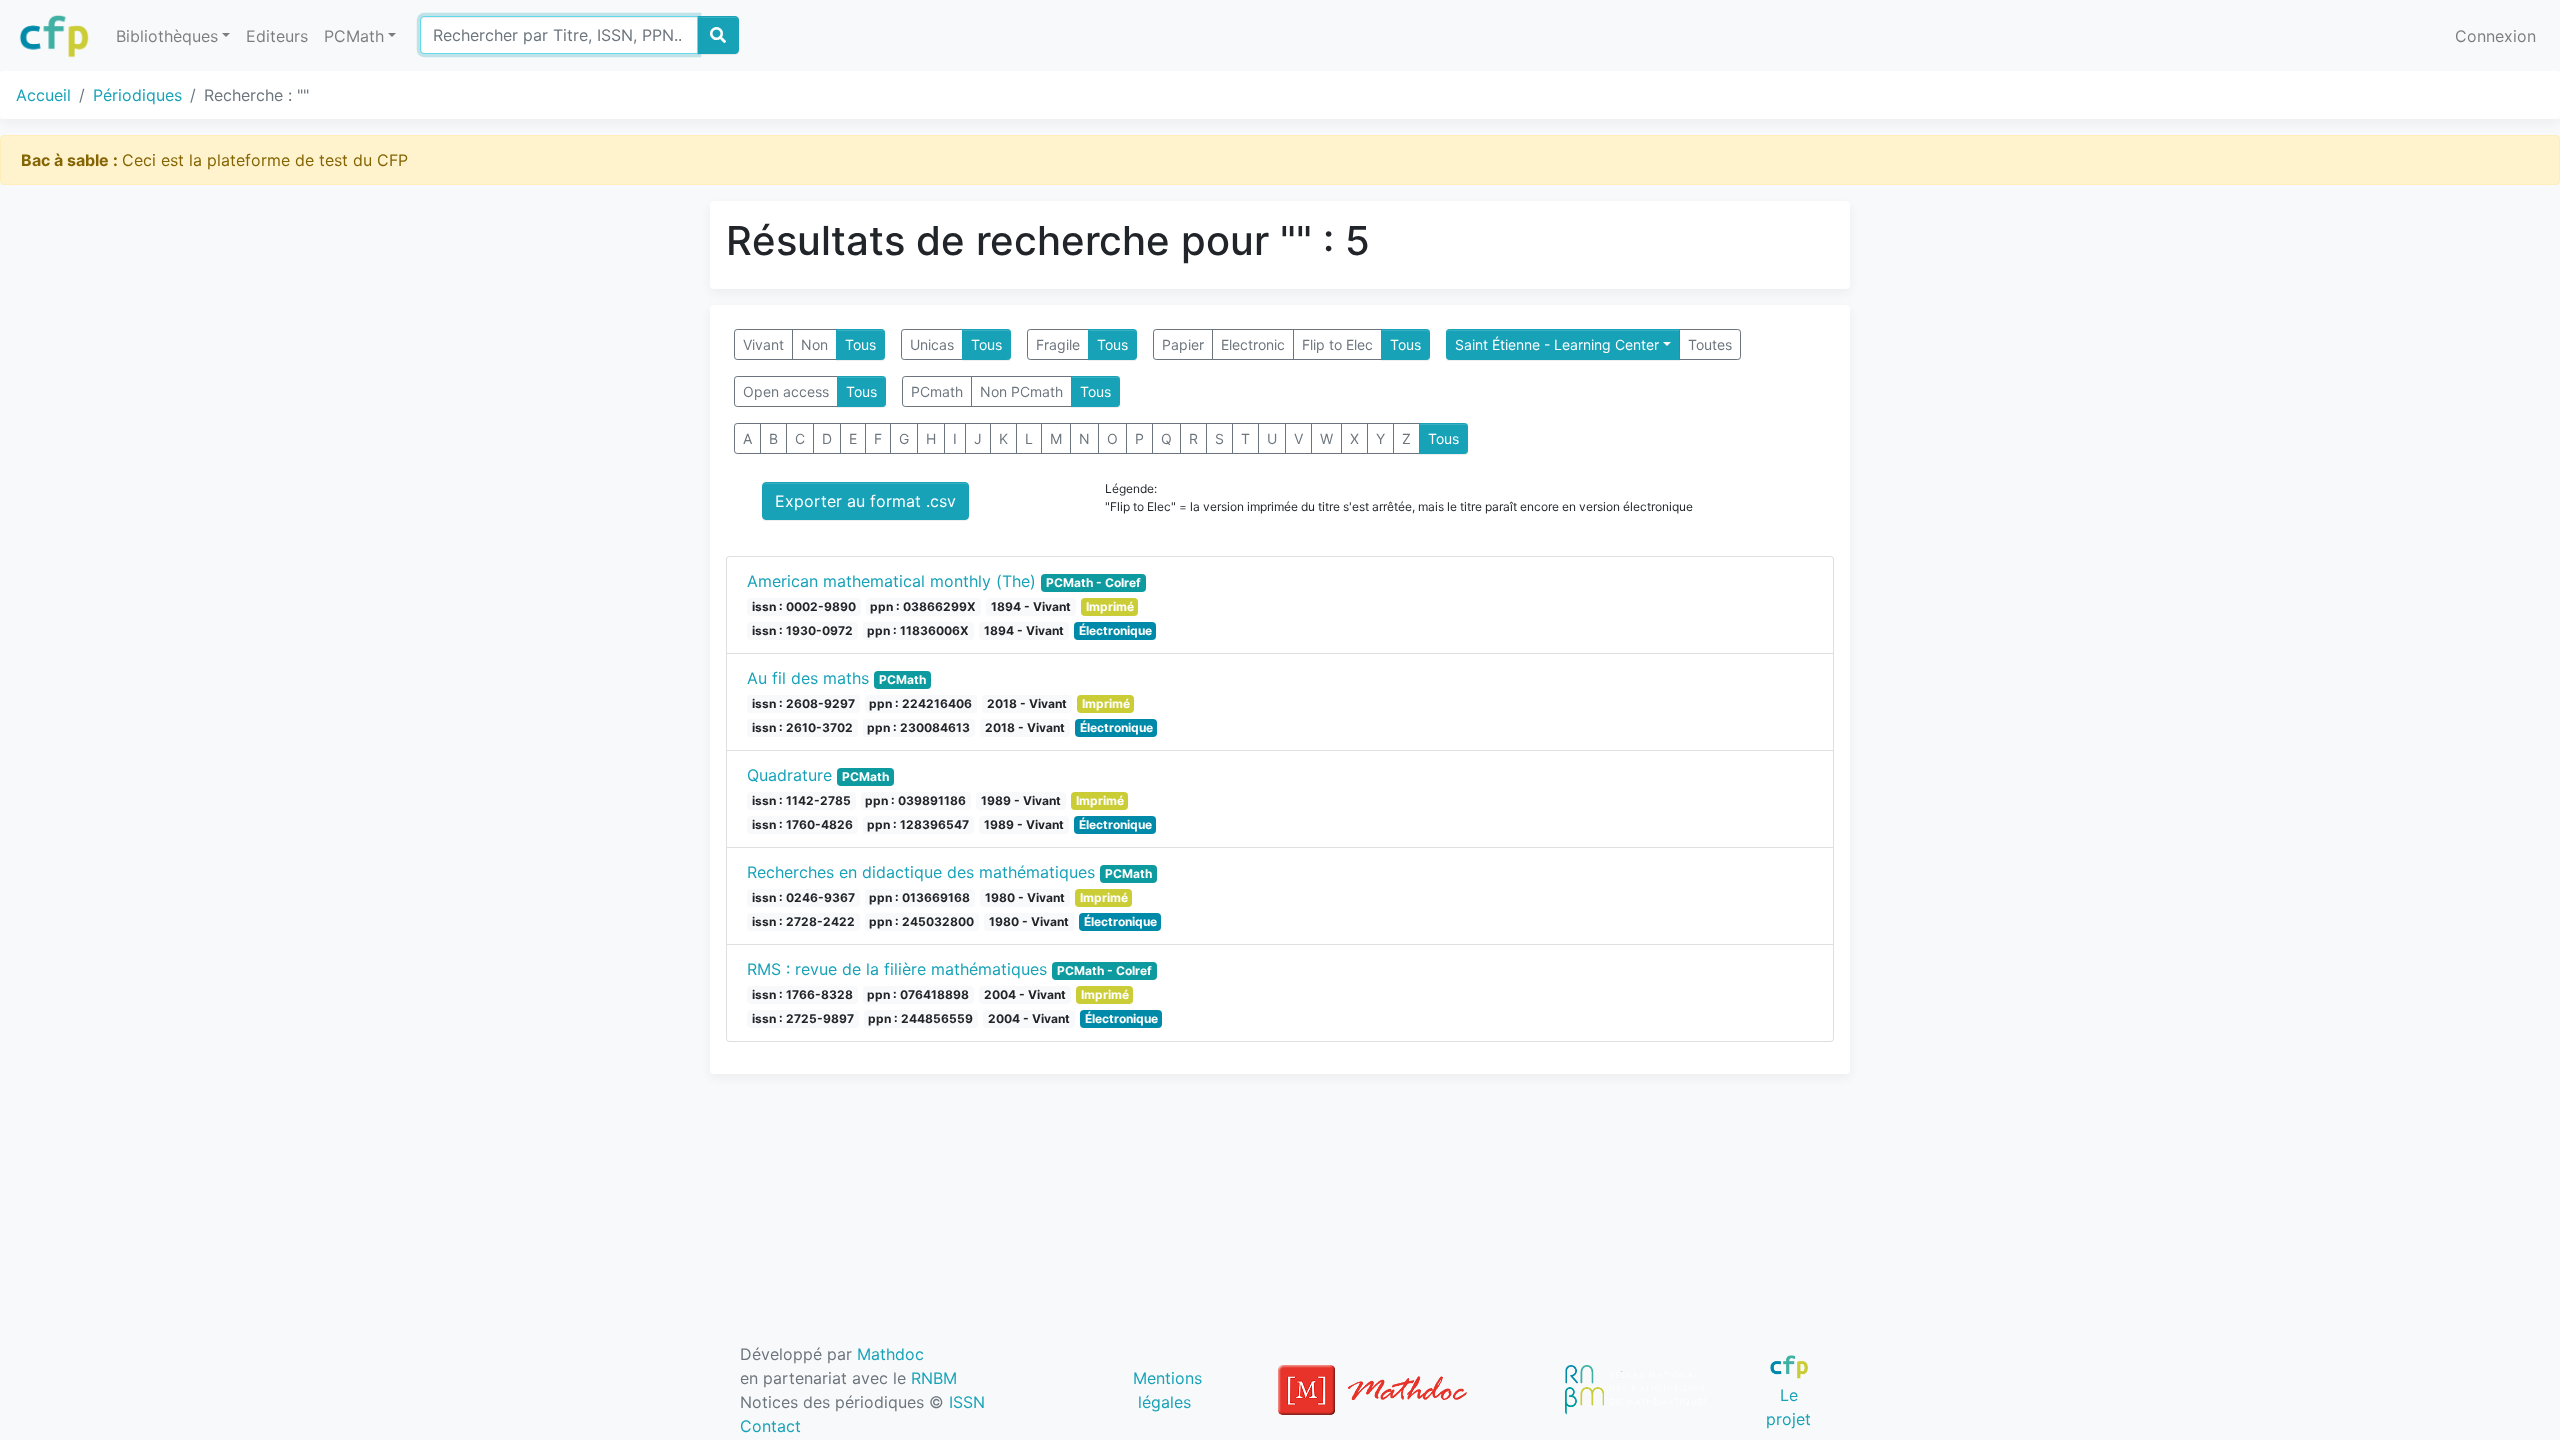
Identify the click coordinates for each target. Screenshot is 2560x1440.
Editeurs (277, 36)
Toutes (1710, 344)
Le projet (1788, 1406)
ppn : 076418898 (918, 994)
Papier (1183, 344)
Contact (770, 1426)
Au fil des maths (808, 678)
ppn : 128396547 (918, 824)
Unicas (932, 344)
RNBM (934, 1378)
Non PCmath (1021, 391)
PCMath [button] (354, 36)
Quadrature (789, 775)
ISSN (967, 1402)
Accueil (43, 95)
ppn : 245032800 (921, 921)
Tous (860, 344)
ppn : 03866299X (923, 606)
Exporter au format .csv (865, 501)
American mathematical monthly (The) (891, 581)
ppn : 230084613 (918, 727)
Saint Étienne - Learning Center (1557, 344)
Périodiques (137, 95)
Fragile (1058, 344)
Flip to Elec (1337, 344)
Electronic (1253, 344)
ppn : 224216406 (920, 703)
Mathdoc (890, 1354)
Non (814, 344)
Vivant (763, 344)
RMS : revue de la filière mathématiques (897, 969)
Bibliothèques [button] (167, 36)
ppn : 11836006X (918, 630)
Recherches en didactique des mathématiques (921, 872)
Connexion (2495, 36)
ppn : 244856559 (920, 1018)
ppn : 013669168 (919, 897)
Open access (786, 391)
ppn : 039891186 (915, 800)
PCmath (937, 391)
